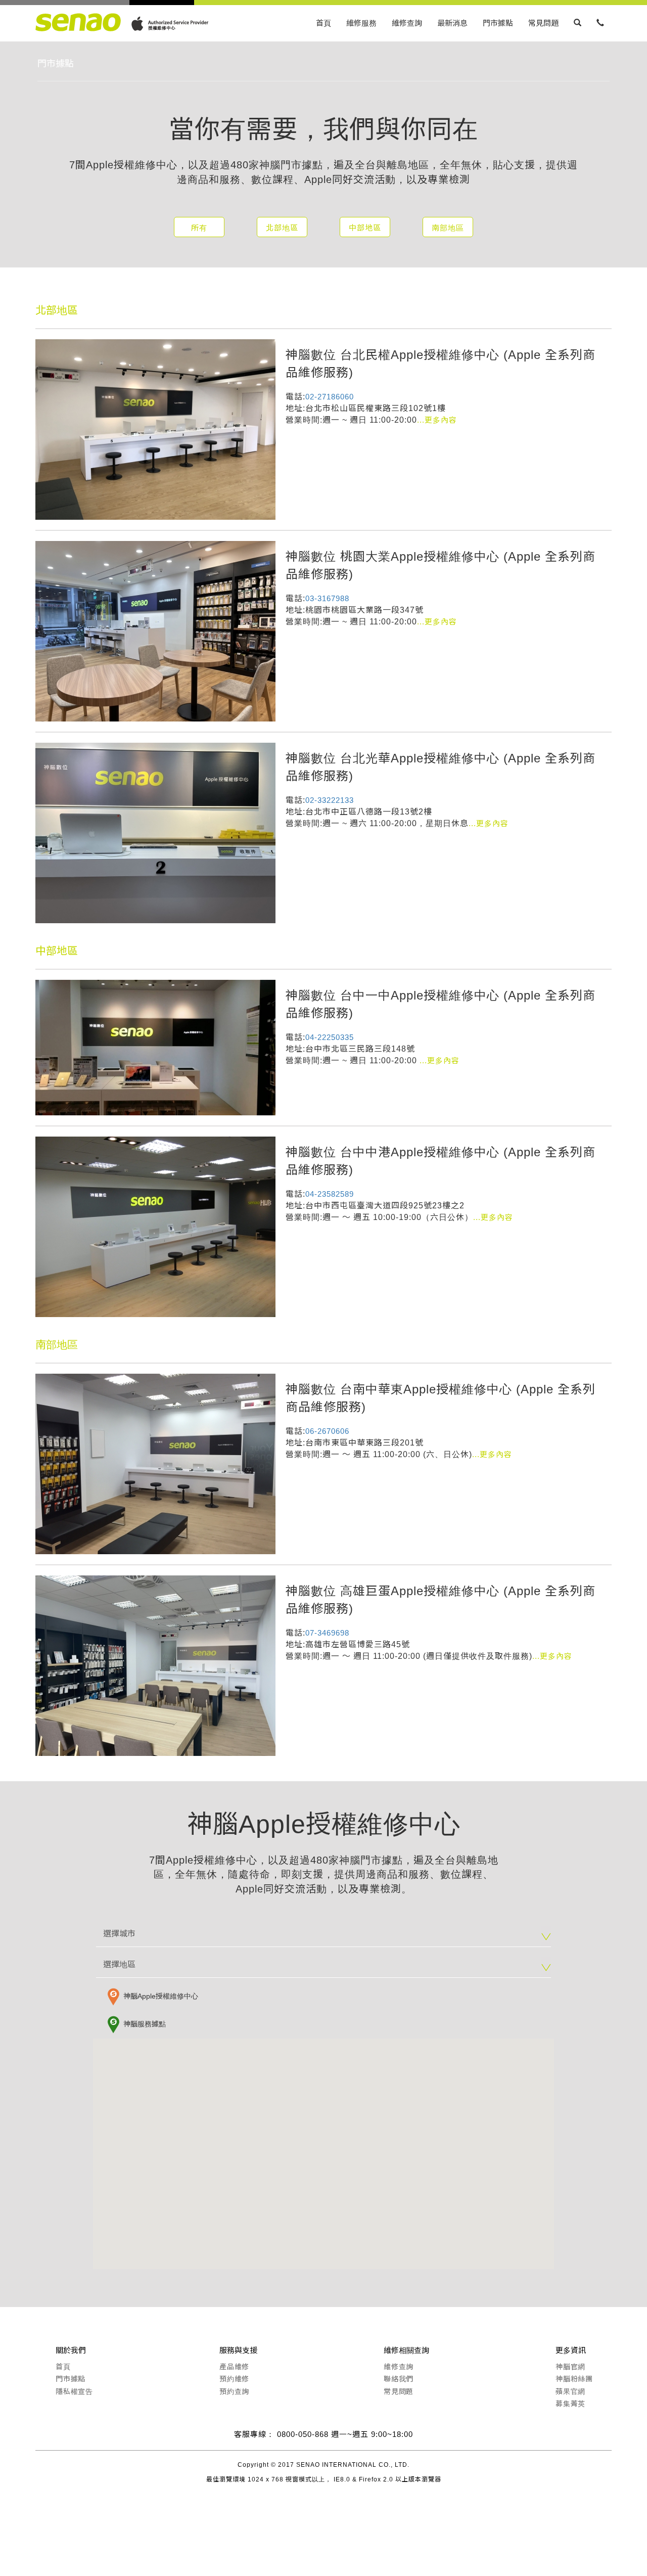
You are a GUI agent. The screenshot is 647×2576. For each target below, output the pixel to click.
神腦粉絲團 (574, 2379)
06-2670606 (327, 1431)
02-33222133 (330, 800)
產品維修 (234, 2367)
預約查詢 (234, 2391)
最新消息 (452, 23)
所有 (199, 228)
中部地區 (365, 228)
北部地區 (282, 228)
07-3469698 (327, 1633)
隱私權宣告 (74, 2391)
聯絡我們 (399, 2379)
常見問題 (543, 23)
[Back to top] (323, 2528)
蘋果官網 (570, 2391)
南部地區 (448, 228)
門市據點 (498, 23)
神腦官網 (570, 2367)
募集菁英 (570, 2404)
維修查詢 (407, 23)
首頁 (323, 23)
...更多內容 (437, 420)
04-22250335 (330, 1037)
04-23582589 (330, 1194)
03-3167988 (327, 598)
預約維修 (234, 2379)
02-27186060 (330, 397)
